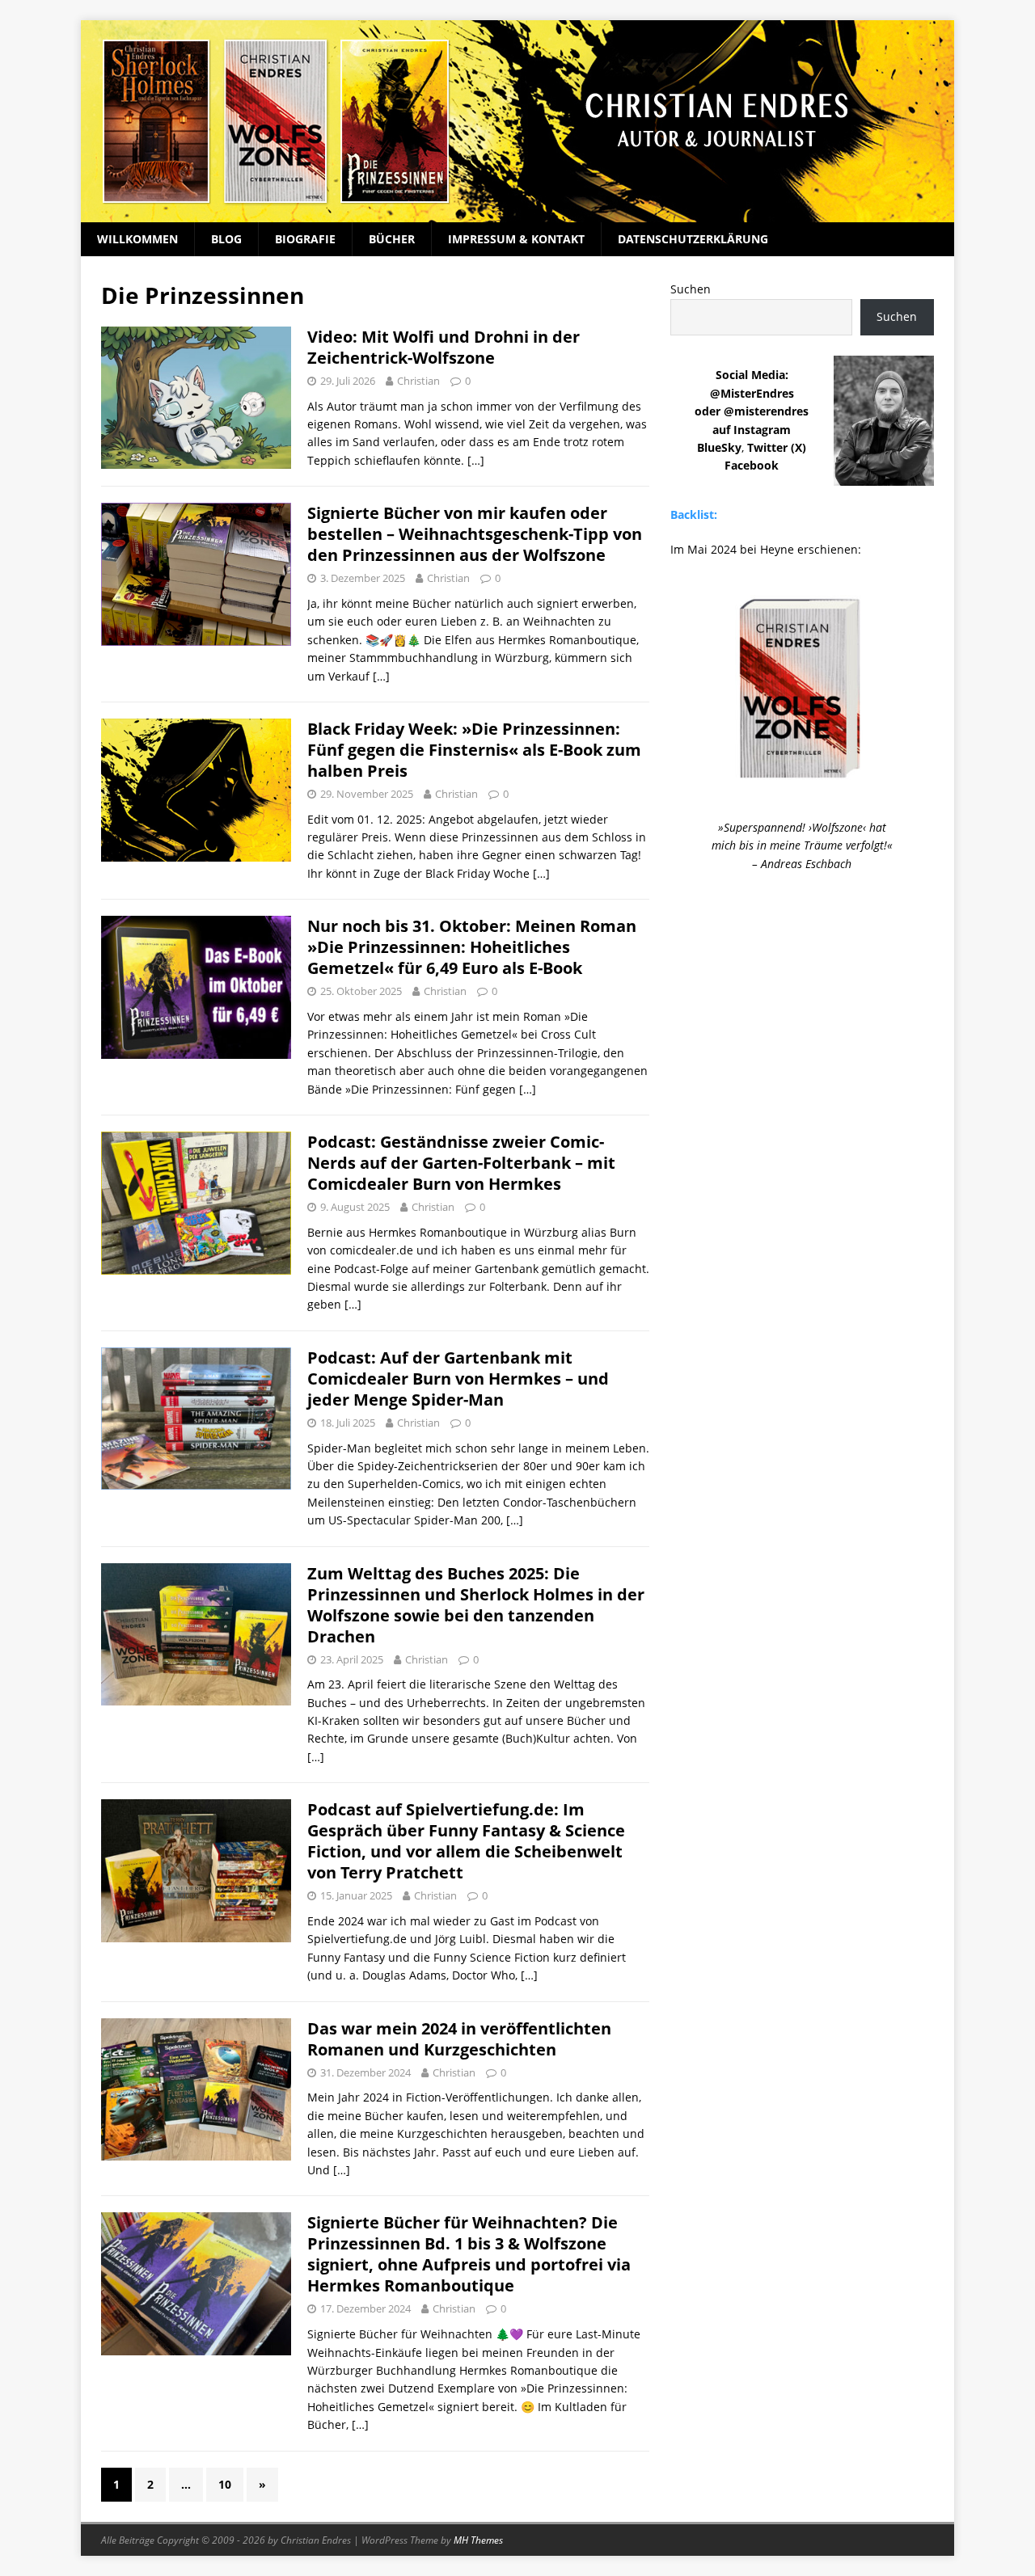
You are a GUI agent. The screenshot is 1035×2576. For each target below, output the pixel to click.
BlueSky (719, 447)
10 (225, 2484)
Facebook (752, 465)
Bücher (392, 239)
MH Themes (478, 2540)
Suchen (691, 289)
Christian (418, 381)
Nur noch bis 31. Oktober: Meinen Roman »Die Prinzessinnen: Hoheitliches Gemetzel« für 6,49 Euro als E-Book (472, 947)
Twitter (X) (777, 447)
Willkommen (137, 239)
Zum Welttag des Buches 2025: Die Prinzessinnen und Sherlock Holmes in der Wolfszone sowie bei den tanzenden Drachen (476, 1605)
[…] (476, 460)
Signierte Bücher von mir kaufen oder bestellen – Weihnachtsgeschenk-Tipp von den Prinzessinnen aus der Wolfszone (475, 534)
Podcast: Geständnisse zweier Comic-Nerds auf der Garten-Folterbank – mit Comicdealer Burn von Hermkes (461, 1163)
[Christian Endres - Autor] (517, 213)
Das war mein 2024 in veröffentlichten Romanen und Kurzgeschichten (459, 2039)
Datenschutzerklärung (693, 239)
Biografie (305, 239)
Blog (226, 239)
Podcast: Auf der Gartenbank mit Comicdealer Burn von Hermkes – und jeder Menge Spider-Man (458, 1379)
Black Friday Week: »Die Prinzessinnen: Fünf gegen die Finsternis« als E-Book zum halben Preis (474, 750)
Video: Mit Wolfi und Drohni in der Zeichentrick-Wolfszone (444, 347)
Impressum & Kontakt (516, 239)
